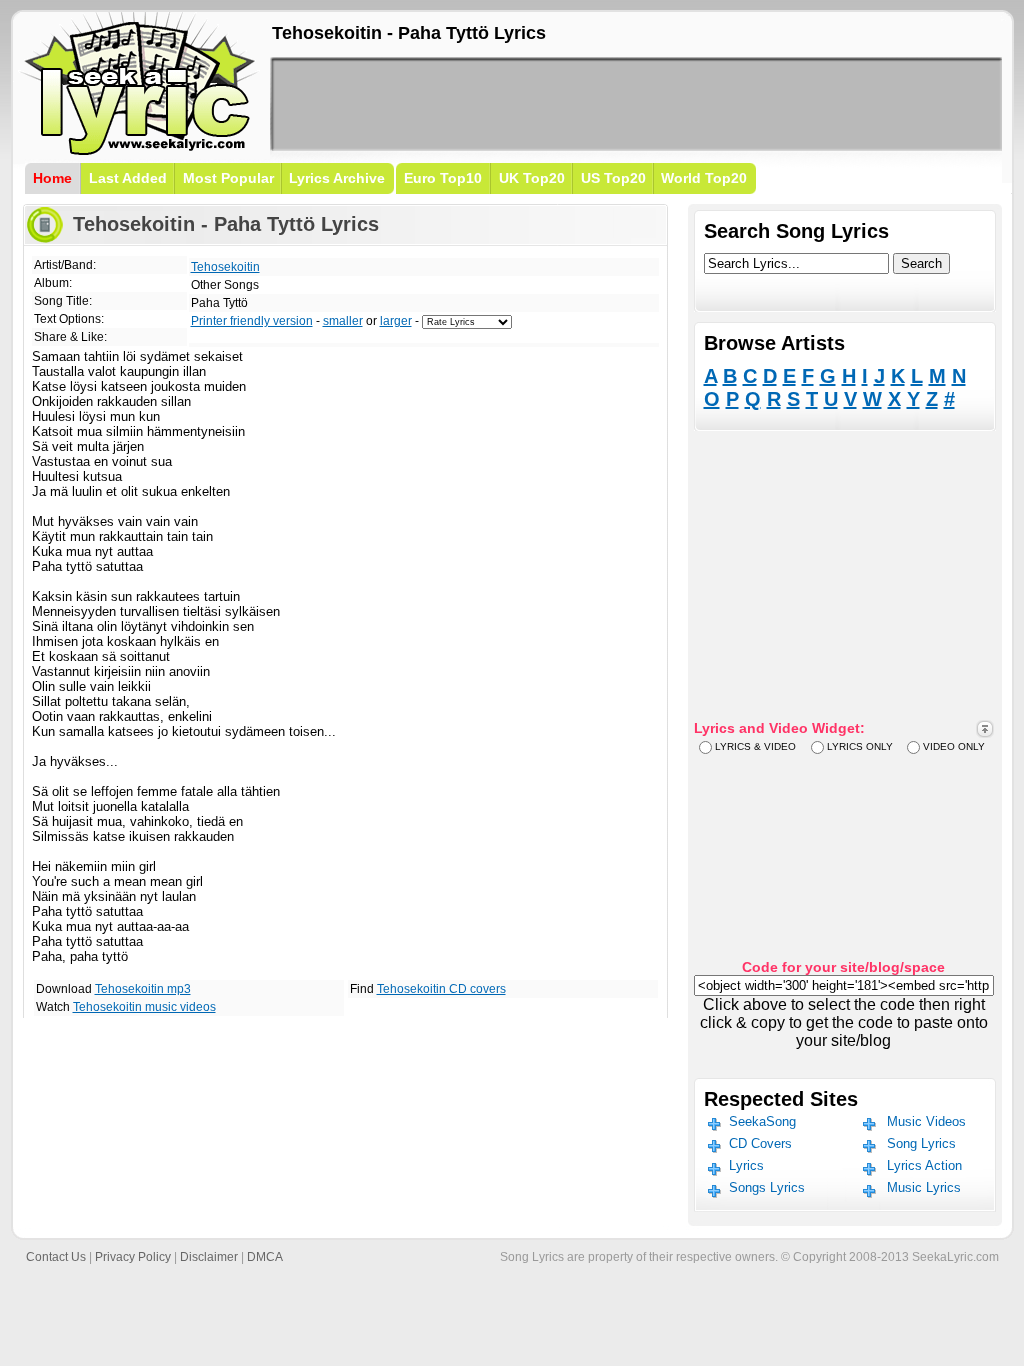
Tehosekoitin (225, 267)
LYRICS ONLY (860, 746)
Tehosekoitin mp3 (143, 989)
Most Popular (228, 178)
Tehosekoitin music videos (144, 1007)
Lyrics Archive (337, 178)
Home (52, 178)
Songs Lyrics (767, 1187)
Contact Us (56, 1257)
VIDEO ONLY (954, 746)
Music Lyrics (924, 1187)
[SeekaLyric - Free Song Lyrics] (140, 151)
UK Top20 (532, 178)
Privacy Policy (133, 1257)
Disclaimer (209, 1257)
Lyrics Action (924, 1165)
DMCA (265, 1257)
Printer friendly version (252, 321)
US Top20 (613, 178)
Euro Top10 (443, 178)
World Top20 (704, 178)
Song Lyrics (921, 1143)
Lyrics (746, 1165)
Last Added (128, 178)
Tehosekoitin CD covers (441, 989)
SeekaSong (762, 1121)
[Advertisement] (636, 104)
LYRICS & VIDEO (755, 746)
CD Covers (760, 1143)
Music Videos (926, 1121)
